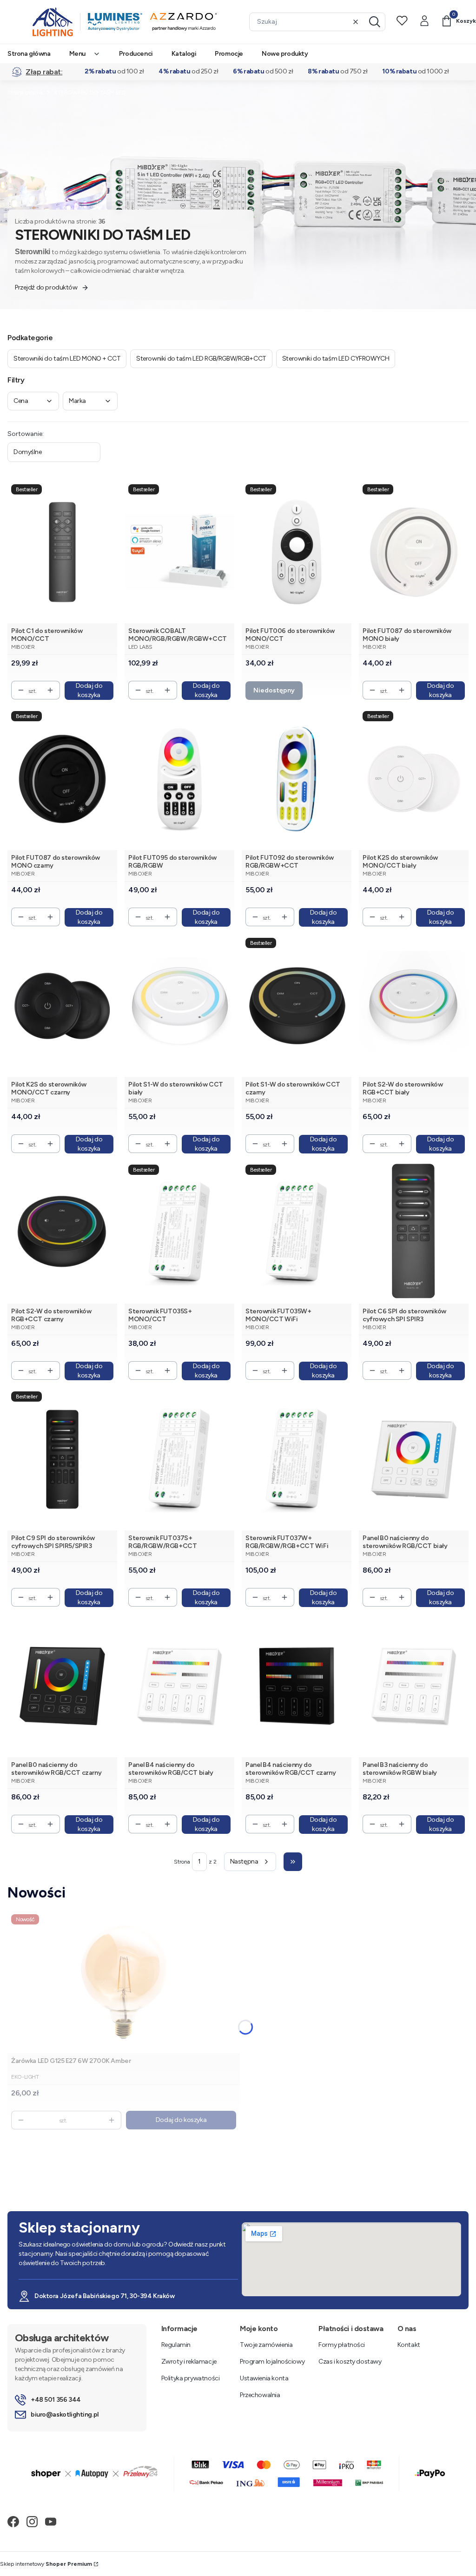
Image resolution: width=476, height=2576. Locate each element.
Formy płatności (342, 2345)
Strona (182, 1862)
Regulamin (176, 2345)
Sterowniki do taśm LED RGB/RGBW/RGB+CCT (201, 359)
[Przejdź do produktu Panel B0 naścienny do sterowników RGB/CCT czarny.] (62, 1686)
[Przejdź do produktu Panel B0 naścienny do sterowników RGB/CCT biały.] (414, 1459)
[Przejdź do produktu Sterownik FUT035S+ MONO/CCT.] (179, 1232)
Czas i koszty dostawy (350, 2362)
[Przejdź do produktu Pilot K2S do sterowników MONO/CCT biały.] (414, 779)
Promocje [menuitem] (229, 54)
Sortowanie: (26, 434)
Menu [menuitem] (77, 54)
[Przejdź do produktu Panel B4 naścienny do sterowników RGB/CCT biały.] (179, 1686)
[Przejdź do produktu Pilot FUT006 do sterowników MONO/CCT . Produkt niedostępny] (297, 552)
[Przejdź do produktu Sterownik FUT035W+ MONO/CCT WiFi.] (297, 1232)
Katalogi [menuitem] (184, 54)
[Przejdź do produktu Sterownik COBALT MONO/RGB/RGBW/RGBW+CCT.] (179, 552)
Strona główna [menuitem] (29, 54)
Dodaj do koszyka (89, 690)
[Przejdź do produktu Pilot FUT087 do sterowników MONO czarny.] (62, 779)
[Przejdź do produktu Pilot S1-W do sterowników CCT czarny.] (297, 1005)
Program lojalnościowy (272, 2362)
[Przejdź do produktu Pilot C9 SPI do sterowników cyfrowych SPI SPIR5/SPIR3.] (62, 1459)
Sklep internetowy (46, 2564)
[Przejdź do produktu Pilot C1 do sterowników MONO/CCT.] (62, 552)
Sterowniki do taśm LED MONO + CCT (67, 359)
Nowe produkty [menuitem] (285, 54)
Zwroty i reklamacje (189, 2362)
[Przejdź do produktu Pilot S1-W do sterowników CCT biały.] (179, 1005)
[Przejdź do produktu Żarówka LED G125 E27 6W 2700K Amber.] (124, 1982)
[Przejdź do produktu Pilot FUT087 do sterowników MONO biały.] (414, 552)
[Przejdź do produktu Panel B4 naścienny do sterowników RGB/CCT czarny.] (297, 1686)
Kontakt (409, 2345)
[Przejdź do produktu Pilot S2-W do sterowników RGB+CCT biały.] (414, 1005)
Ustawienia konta (264, 2378)
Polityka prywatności (191, 2378)
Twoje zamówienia (266, 2345)
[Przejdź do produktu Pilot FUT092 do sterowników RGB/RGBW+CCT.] (297, 779)
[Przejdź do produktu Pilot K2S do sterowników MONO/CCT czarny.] (62, 1005)
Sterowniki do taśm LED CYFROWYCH (336, 359)
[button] (375, 22)
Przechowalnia (260, 2395)
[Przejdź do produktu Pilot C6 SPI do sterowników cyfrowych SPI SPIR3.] (414, 1232)
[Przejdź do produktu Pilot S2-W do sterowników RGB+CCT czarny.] (62, 1232)
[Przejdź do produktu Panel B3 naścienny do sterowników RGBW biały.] (414, 1686)
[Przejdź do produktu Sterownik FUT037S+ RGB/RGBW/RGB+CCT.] (179, 1459)
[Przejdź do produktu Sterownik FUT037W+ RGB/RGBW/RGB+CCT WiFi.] (297, 1459)
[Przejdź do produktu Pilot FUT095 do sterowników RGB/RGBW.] (179, 779)
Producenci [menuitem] (136, 54)
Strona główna (25, 92)
